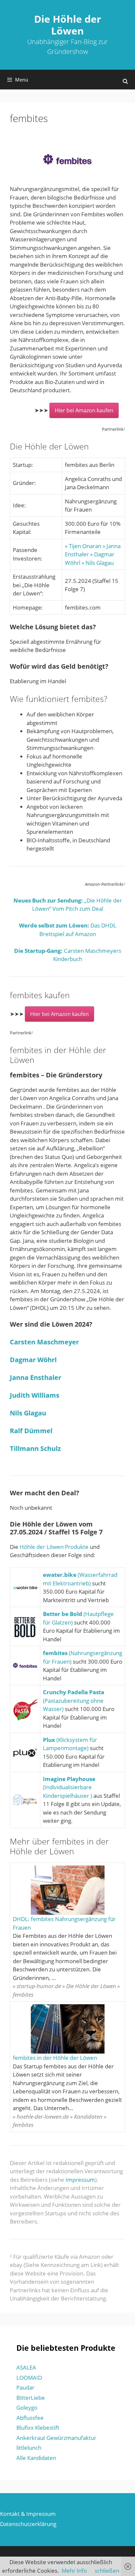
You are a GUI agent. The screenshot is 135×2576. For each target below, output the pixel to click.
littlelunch (29, 2448)
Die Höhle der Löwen (68, 25)
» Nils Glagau (98, 563)
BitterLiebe (31, 2398)
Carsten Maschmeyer (44, 1342)
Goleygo (27, 2407)
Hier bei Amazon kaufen (84, 410)
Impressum (80, 2180)
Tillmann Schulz (35, 1448)
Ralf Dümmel (31, 1431)
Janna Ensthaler (36, 1377)
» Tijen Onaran (83, 546)
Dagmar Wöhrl (33, 1360)
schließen (107, 2571)
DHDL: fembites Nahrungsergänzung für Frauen (64, 1923)
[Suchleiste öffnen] (125, 81)
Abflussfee (30, 2418)
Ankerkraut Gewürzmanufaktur (56, 2438)
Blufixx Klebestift (38, 2428)
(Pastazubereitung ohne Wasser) (74, 1700)
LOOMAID (29, 2378)
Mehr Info (74, 2571)
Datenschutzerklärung (28, 2524)
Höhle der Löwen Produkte (54, 1547)
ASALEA (26, 2367)
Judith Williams (35, 1395)
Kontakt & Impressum (28, 2514)
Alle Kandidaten (36, 2458)
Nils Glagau (28, 1413)
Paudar (25, 2387)
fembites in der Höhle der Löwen (55, 2058)
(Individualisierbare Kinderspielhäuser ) (69, 1787)
